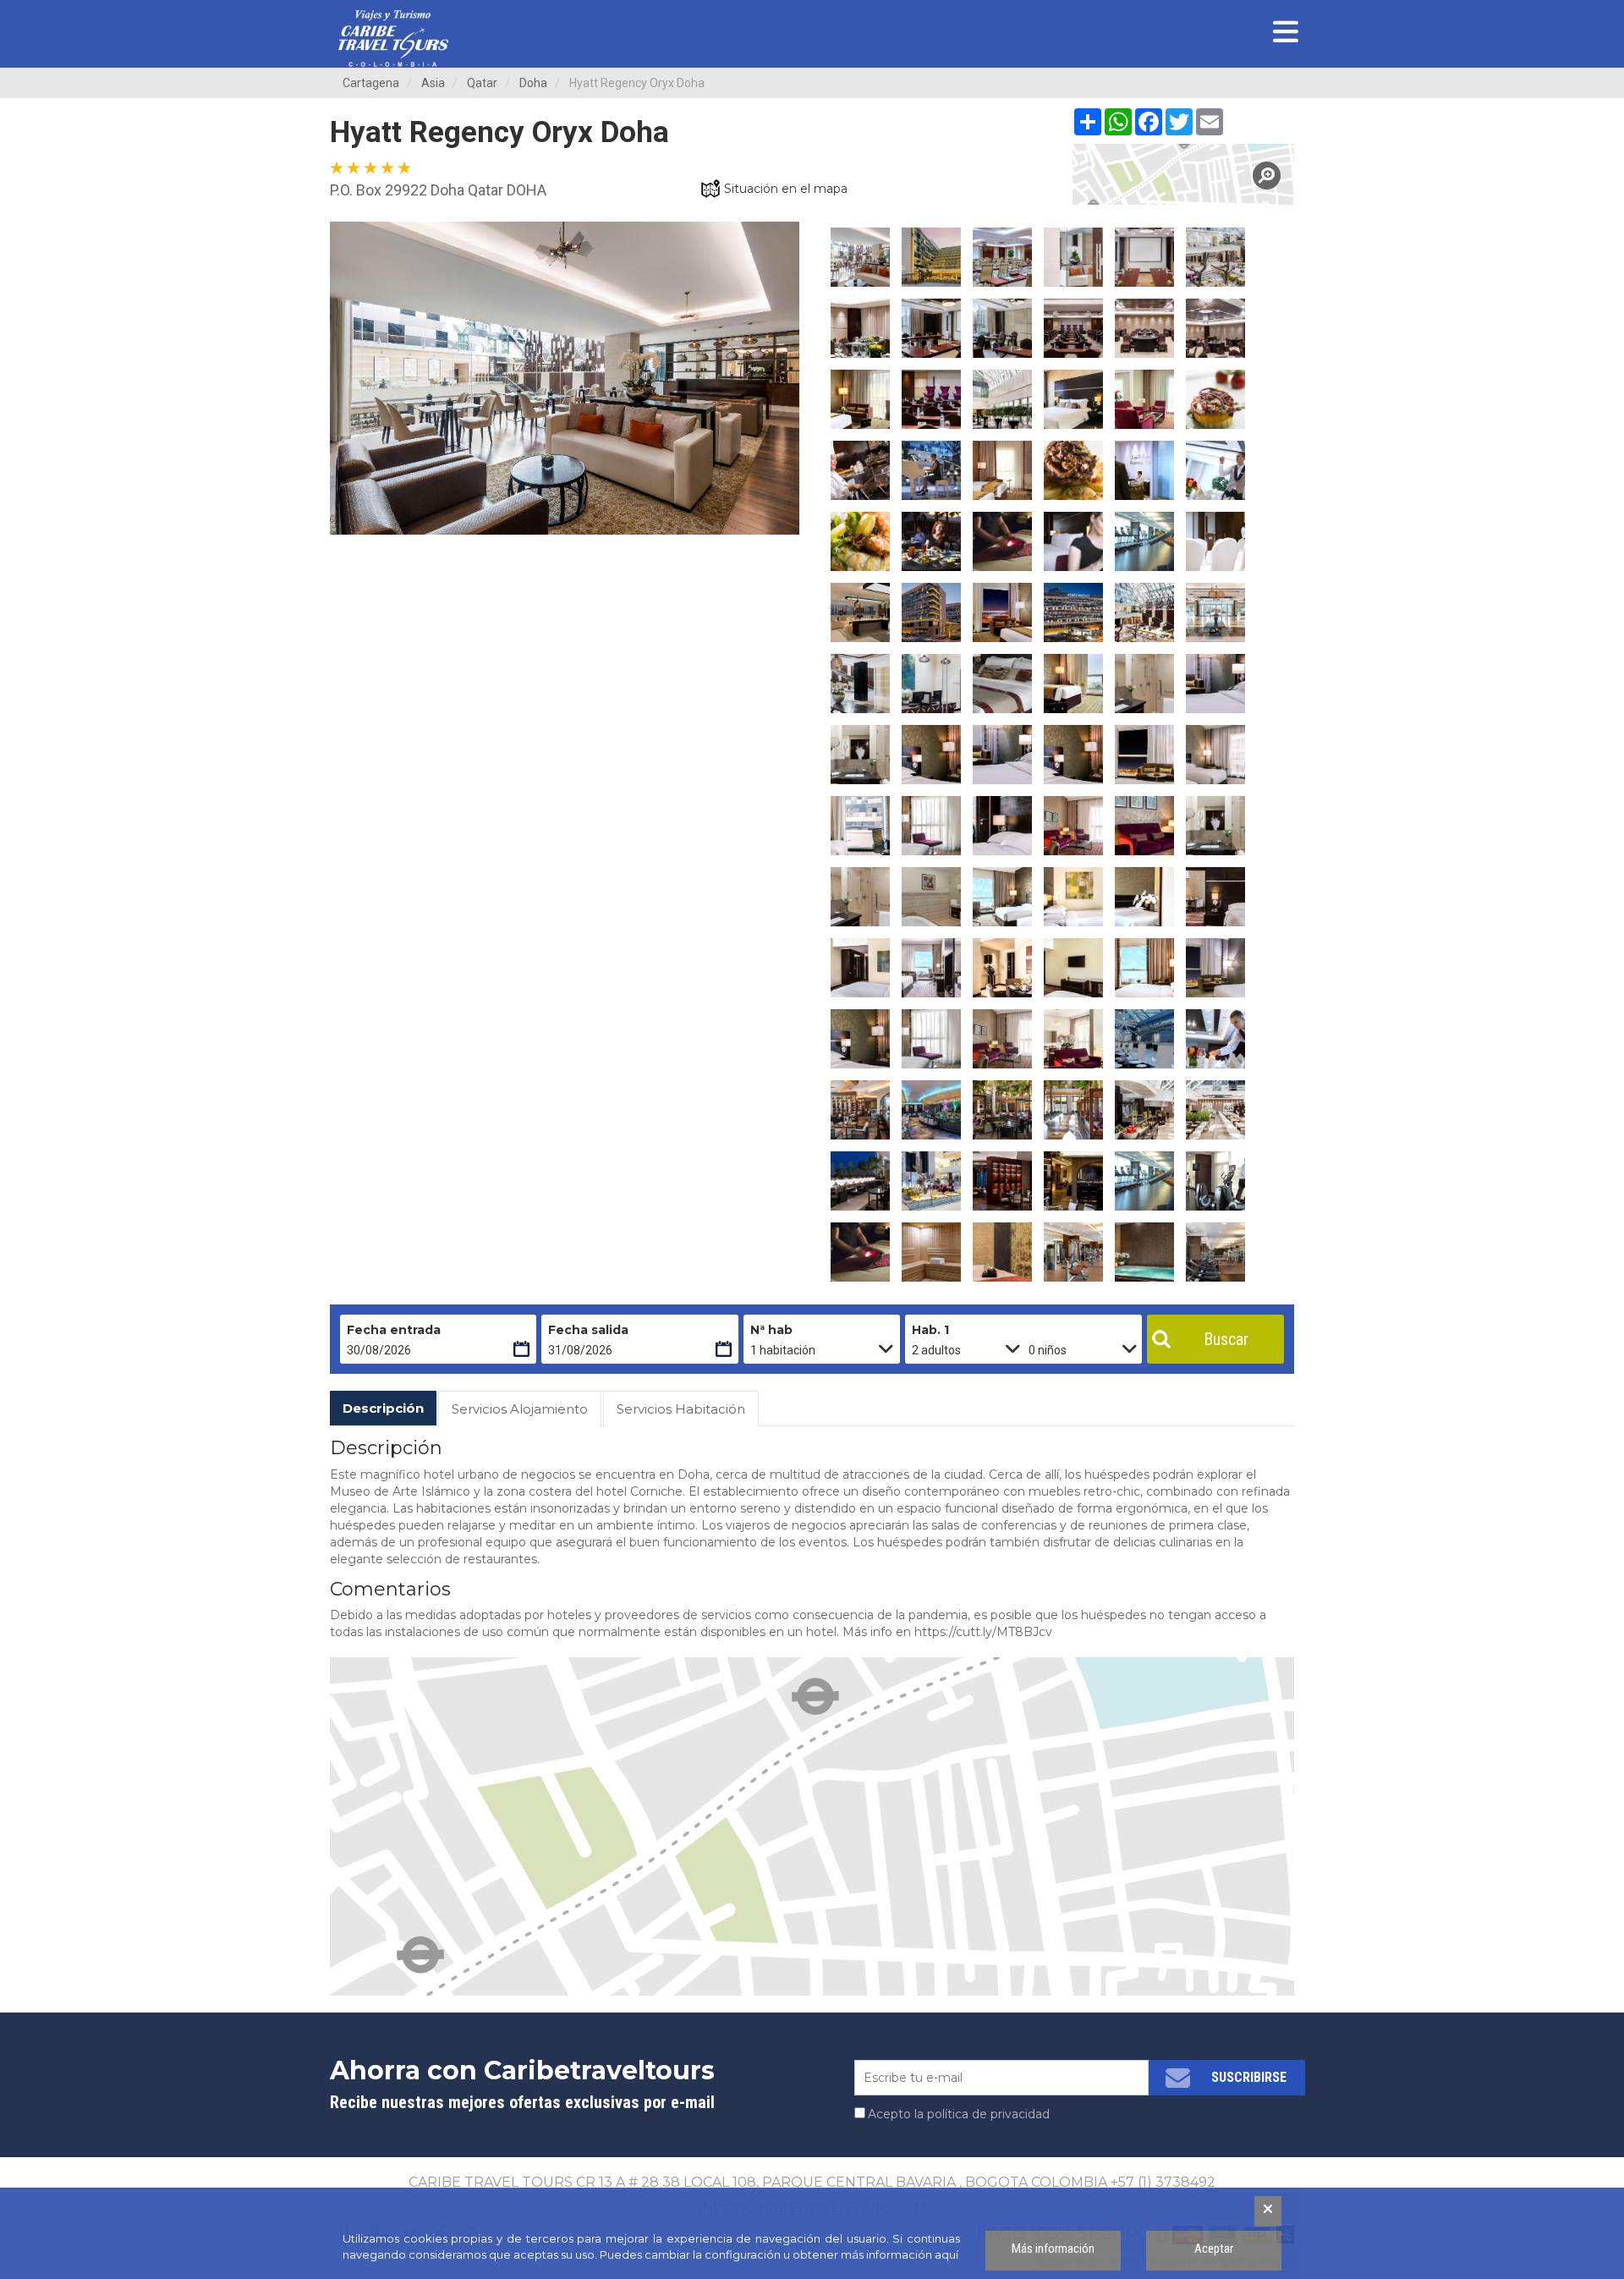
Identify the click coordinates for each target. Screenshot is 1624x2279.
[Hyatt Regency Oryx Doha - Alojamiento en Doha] (860, 257)
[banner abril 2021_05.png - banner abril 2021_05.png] (393, 38)
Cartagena (371, 83)
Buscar (1226, 1339)
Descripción (383, 1408)
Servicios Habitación (681, 1409)
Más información (1053, 2249)
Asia (433, 83)
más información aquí (900, 2254)
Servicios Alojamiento (520, 1409)
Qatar (482, 83)
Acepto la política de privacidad (959, 2114)
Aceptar (1214, 2249)
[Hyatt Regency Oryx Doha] (1184, 174)
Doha (533, 83)
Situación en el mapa (786, 189)
